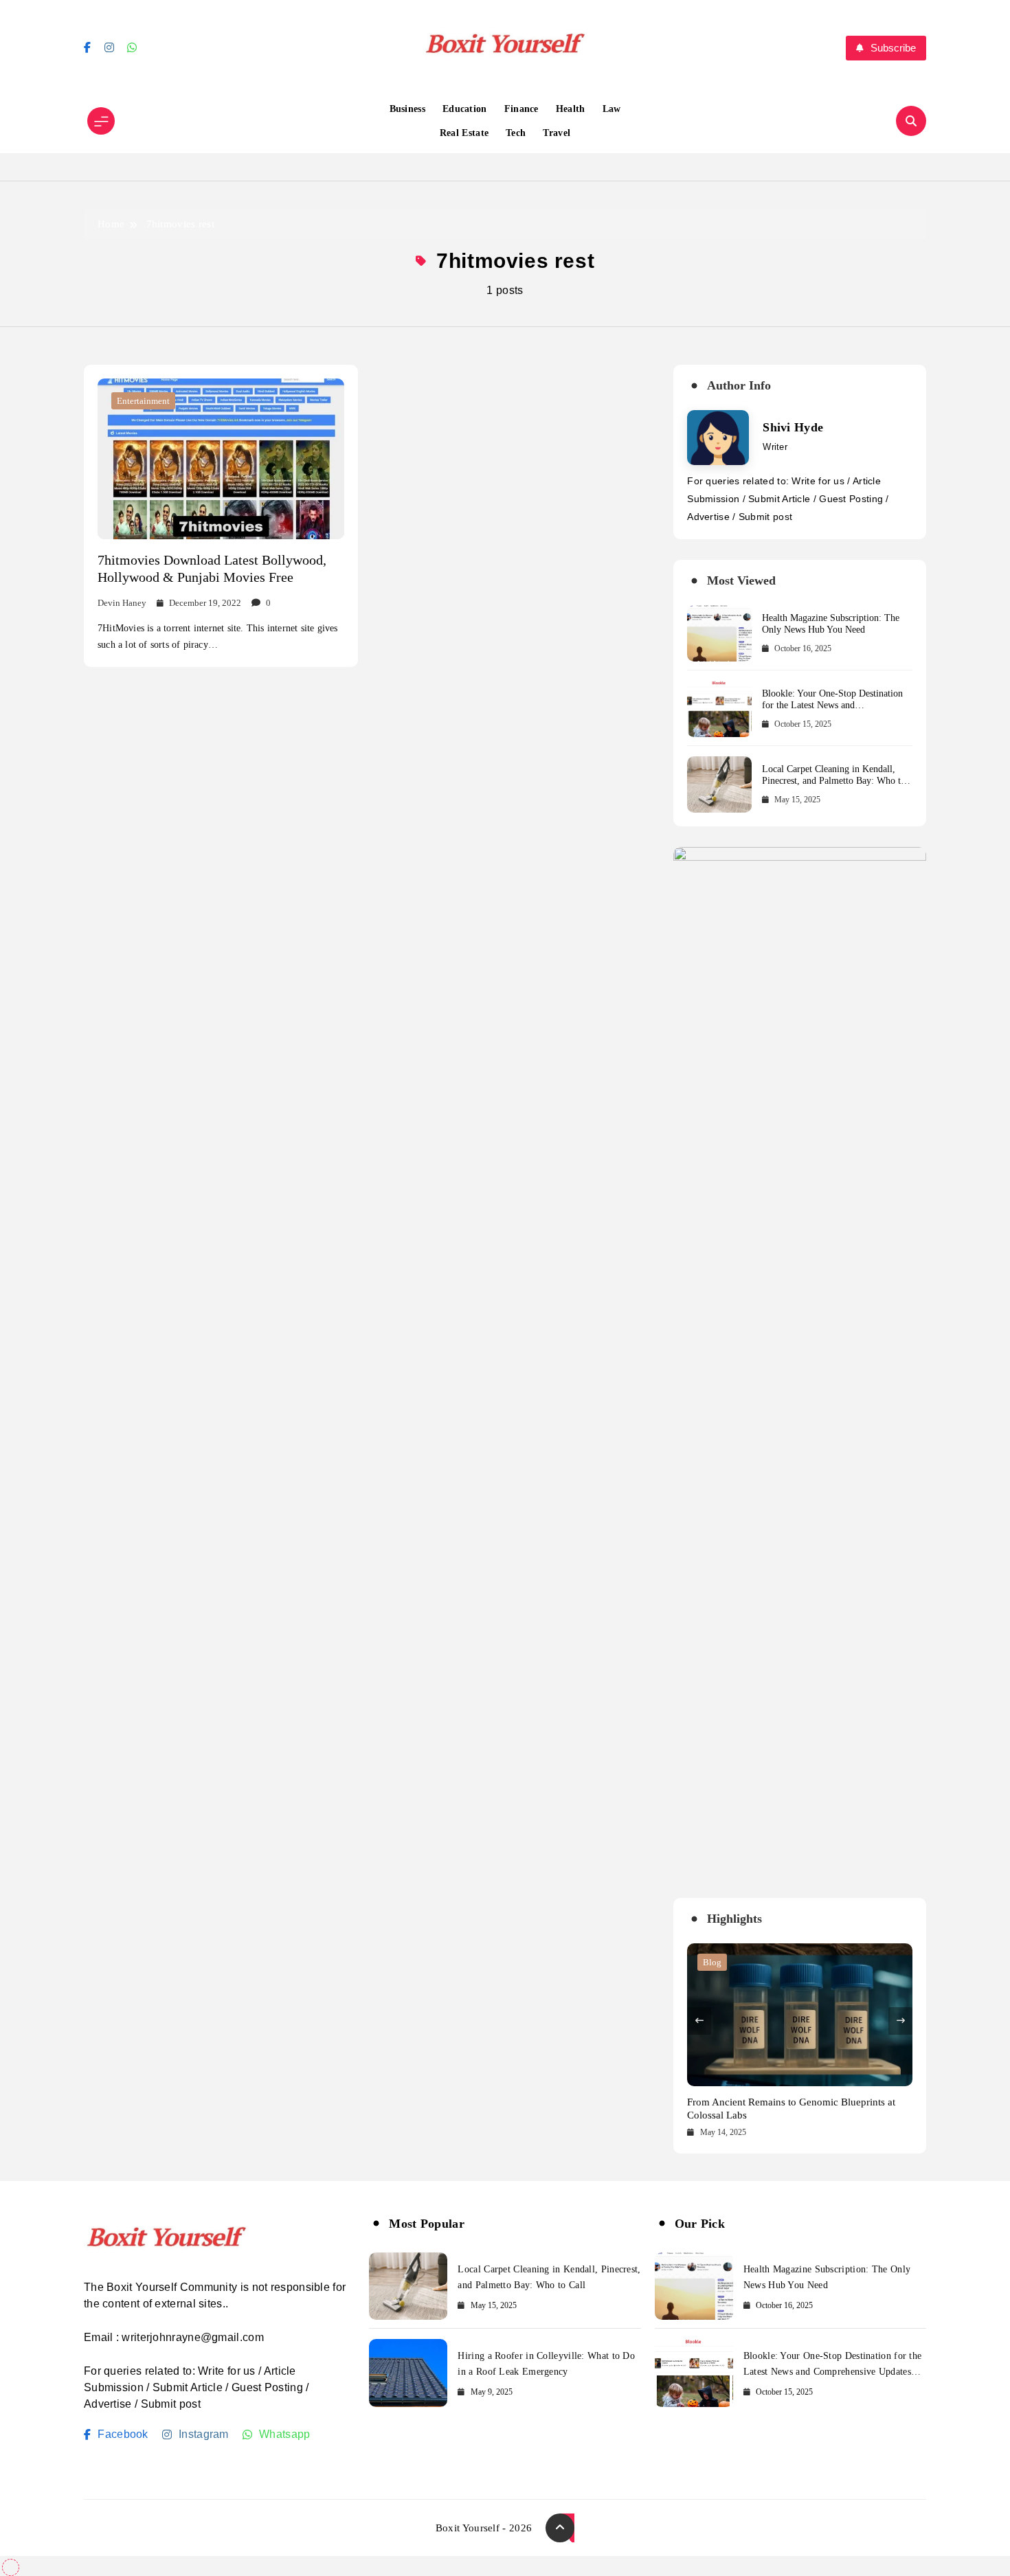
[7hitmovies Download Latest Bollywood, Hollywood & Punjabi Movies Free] (221, 459)
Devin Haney (122, 603)
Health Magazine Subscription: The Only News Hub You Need (831, 624)
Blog (712, 1962)
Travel (557, 133)
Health (571, 109)
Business (407, 109)
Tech (516, 133)
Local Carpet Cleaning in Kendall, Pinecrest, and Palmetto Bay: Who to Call (834, 781)
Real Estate (464, 133)
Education (465, 109)
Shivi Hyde (793, 427)
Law (612, 109)
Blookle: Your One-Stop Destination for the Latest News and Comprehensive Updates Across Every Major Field (836, 711)
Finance (521, 109)
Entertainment (143, 401)
